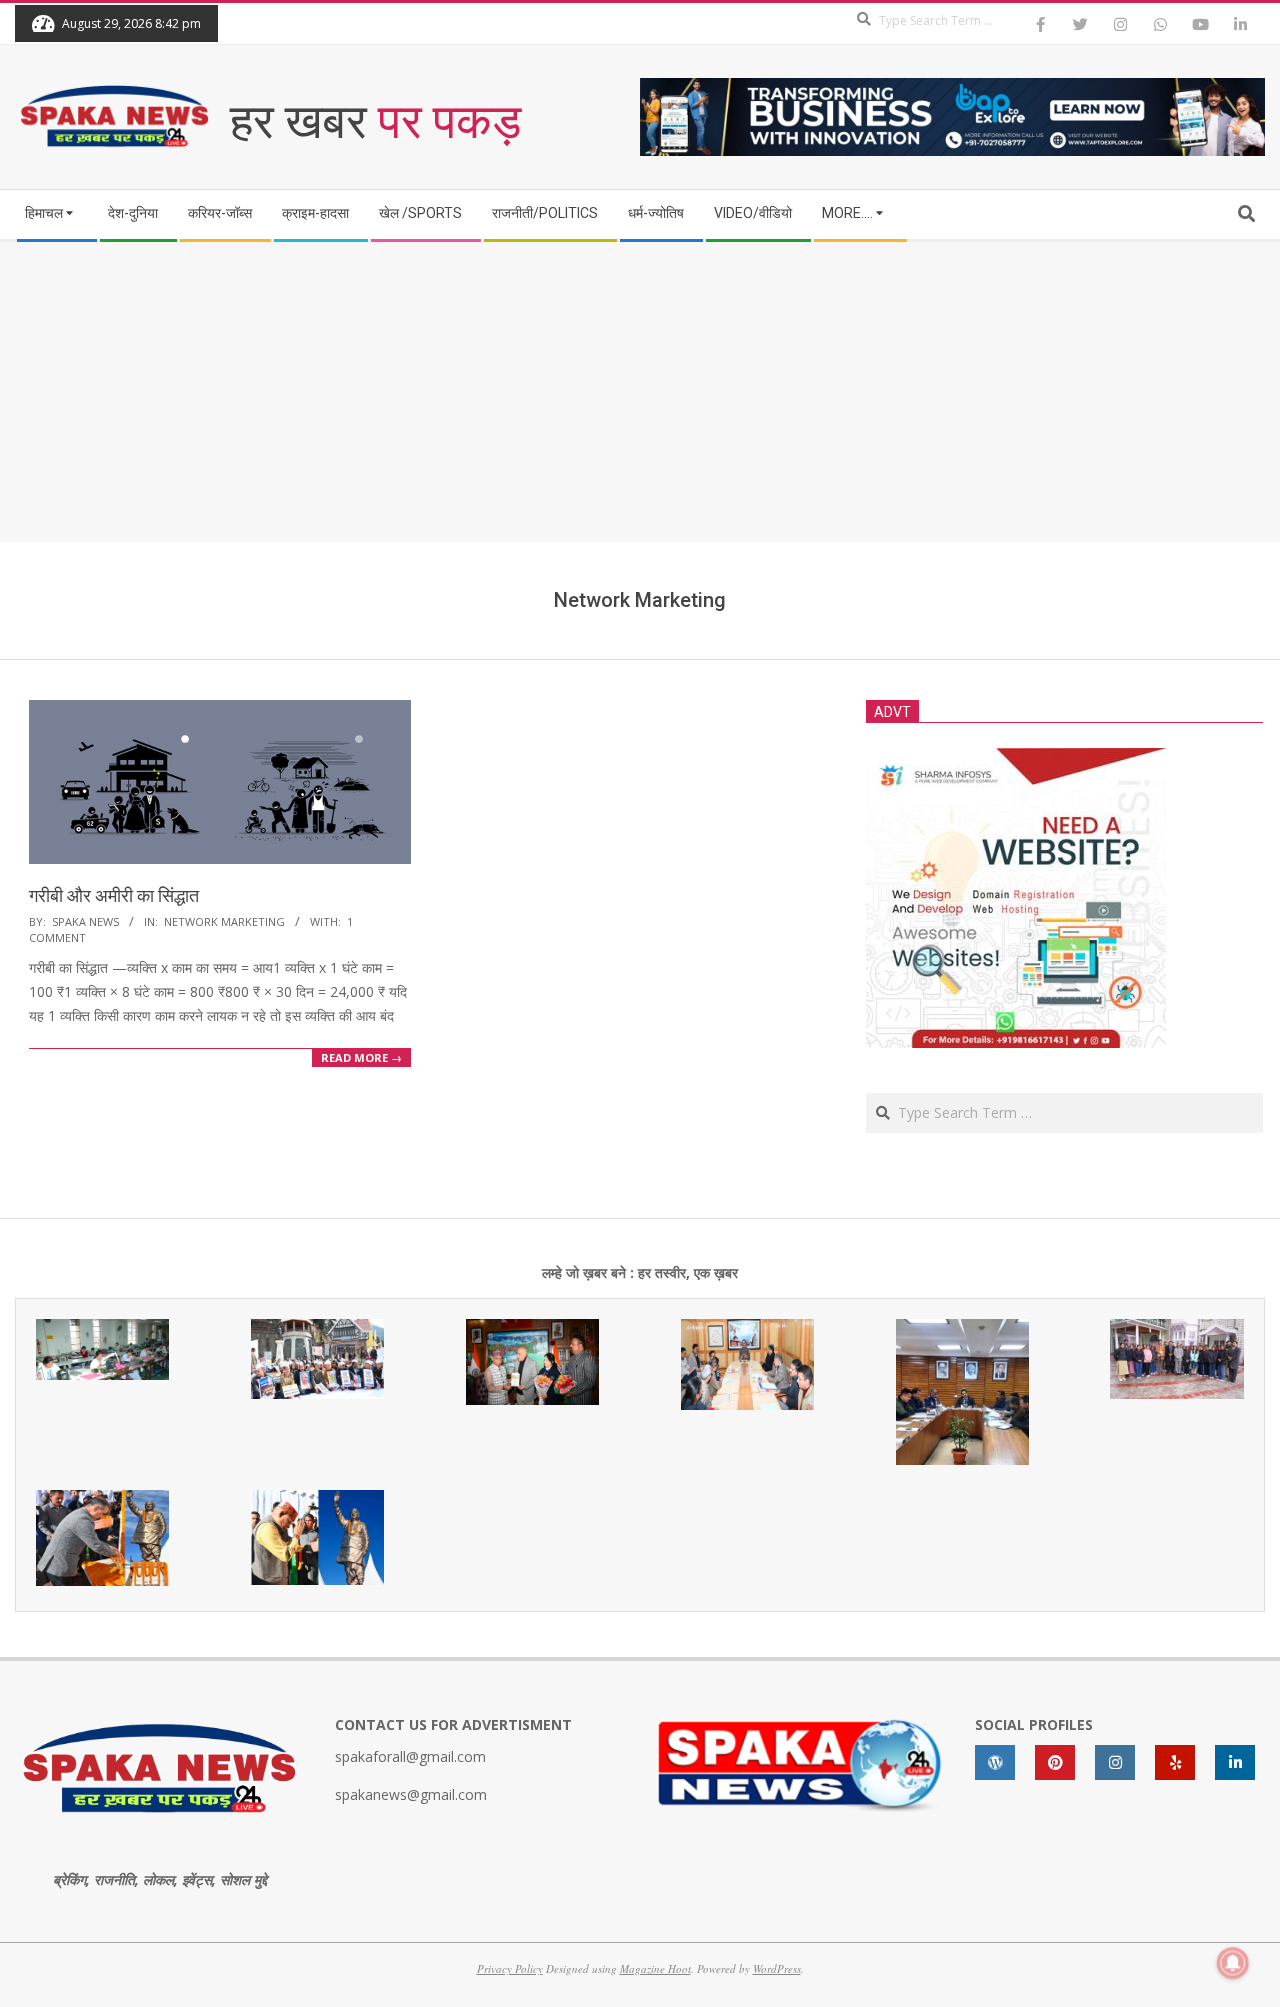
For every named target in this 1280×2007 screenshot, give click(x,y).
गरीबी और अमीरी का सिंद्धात (114, 895)
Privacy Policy (510, 1968)
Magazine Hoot (655, 1968)
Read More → (361, 1057)
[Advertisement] (640, 392)
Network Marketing (224, 921)
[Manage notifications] (1233, 1963)
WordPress (777, 1968)
